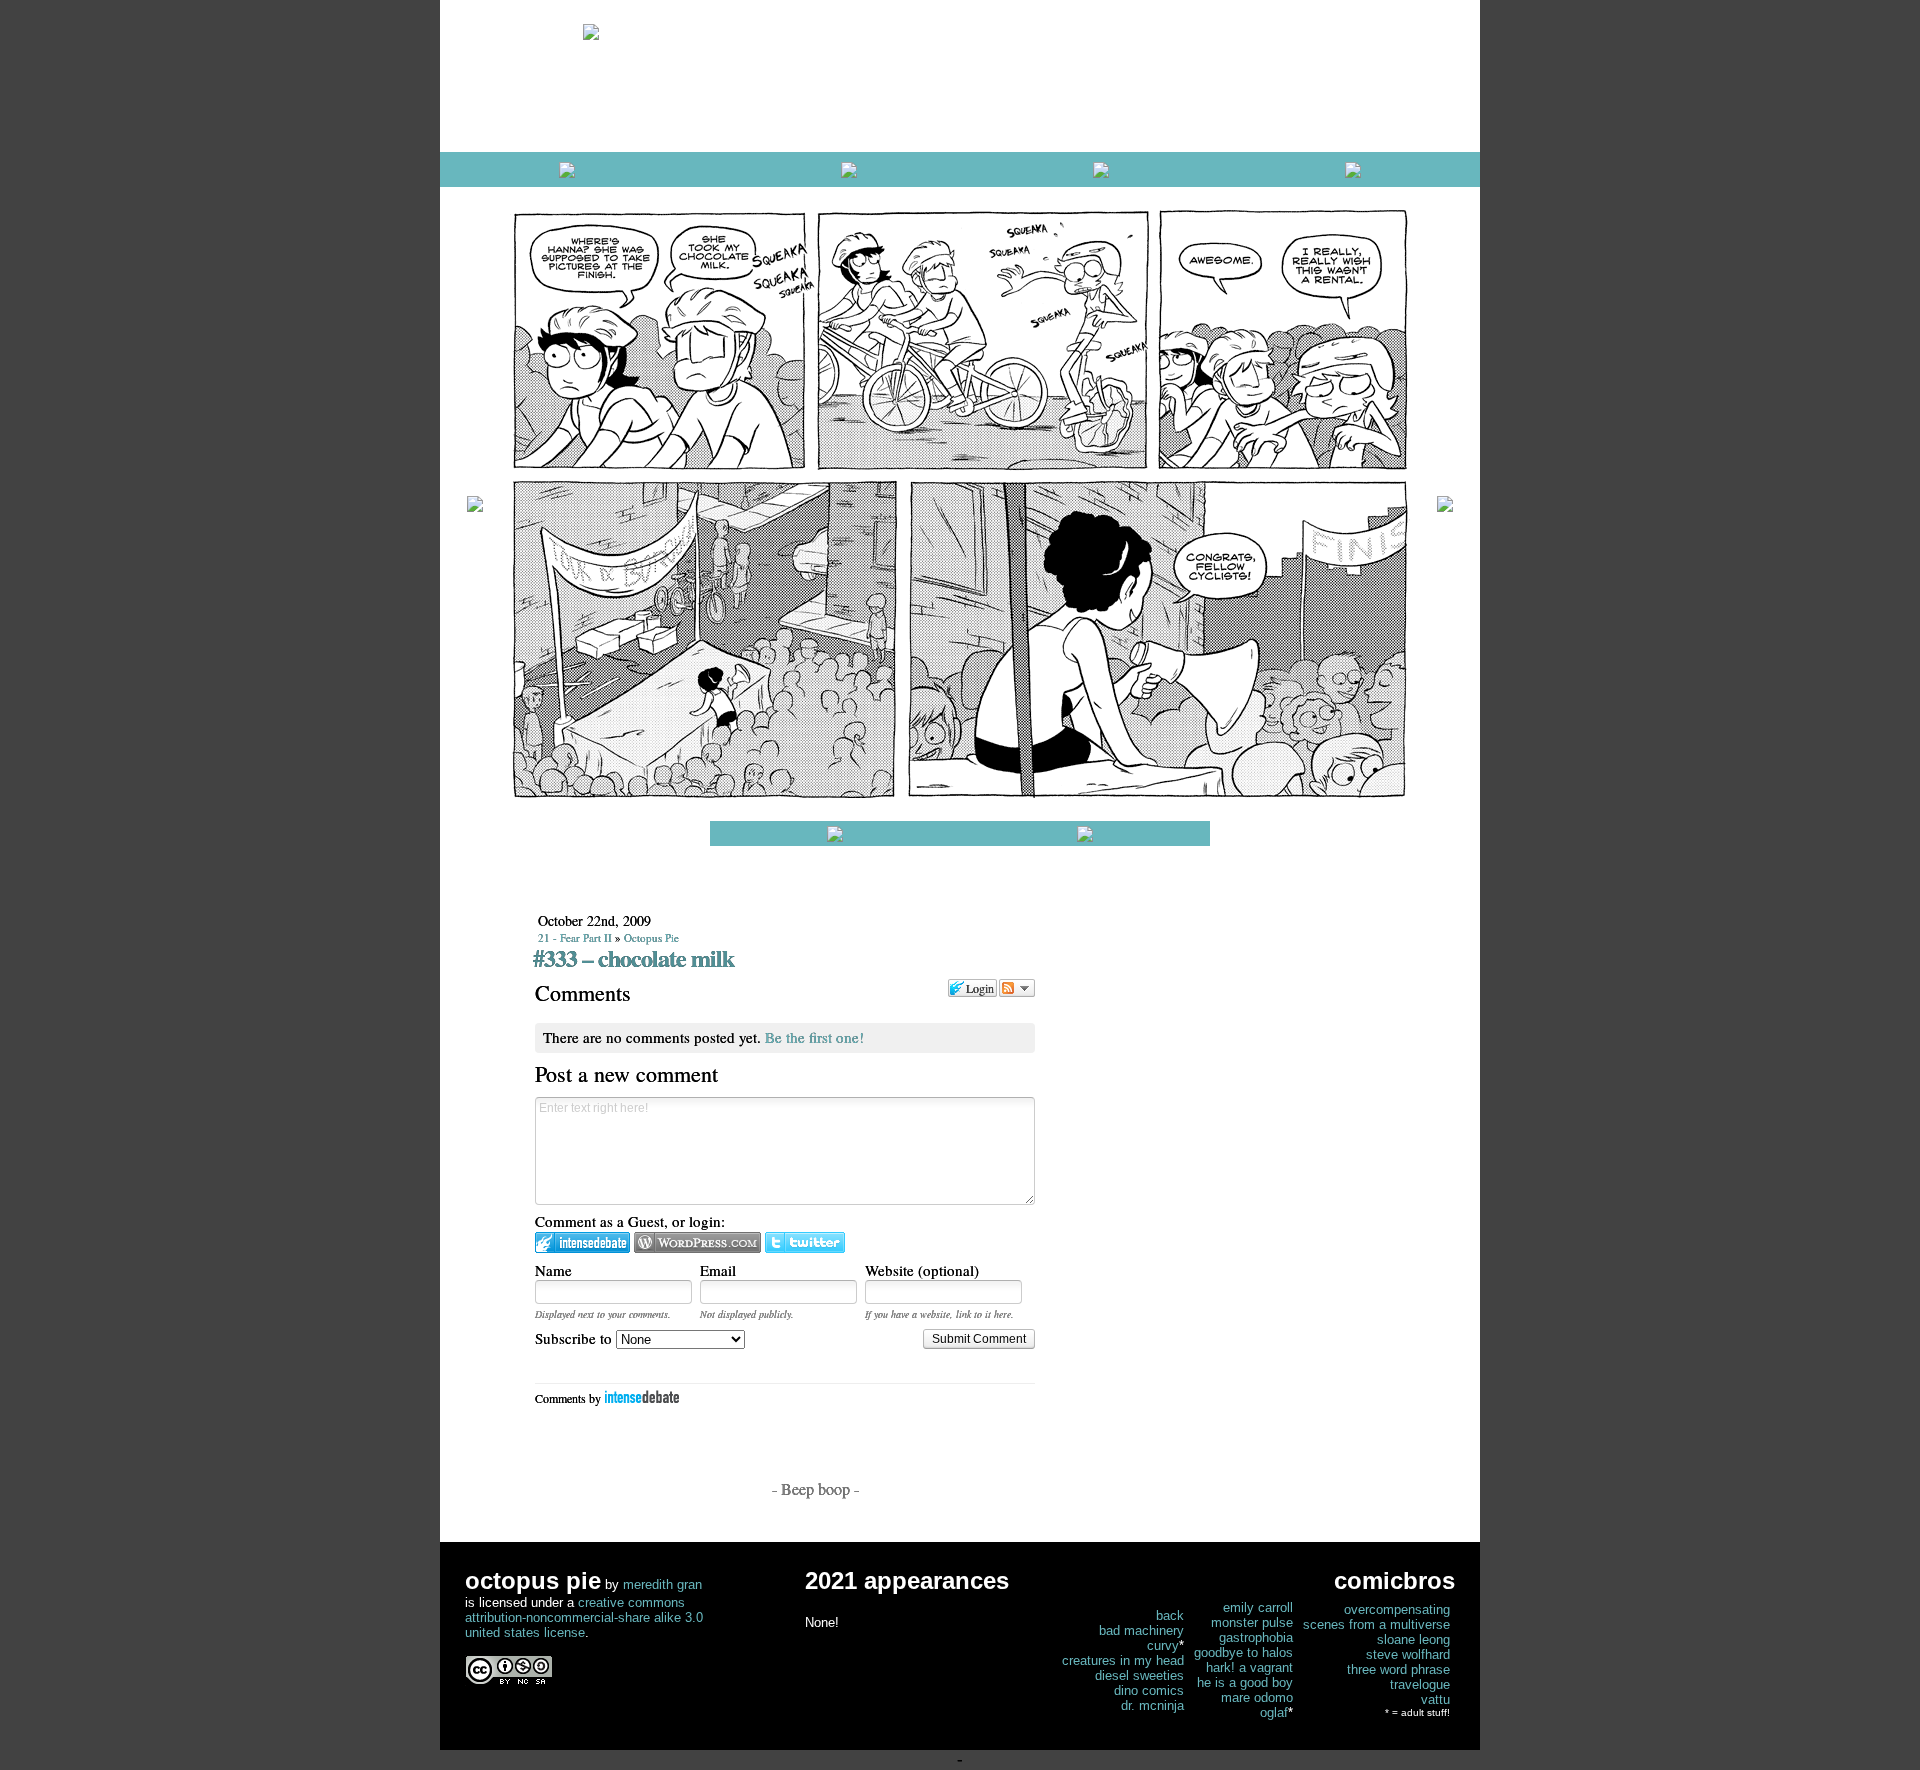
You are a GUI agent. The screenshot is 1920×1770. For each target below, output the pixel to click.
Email (718, 1270)
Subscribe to (575, 1338)
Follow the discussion (1017, 988)
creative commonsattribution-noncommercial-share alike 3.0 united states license (584, 1617)
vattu (1435, 1699)
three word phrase (1398, 1669)
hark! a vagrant (1249, 1667)
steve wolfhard (1408, 1654)
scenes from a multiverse (1376, 1624)
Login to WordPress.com (697, 1242)
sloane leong (1413, 1639)
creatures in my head (1123, 1660)
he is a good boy (1245, 1682)
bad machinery (1141, 1630)
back (1170, 1615)
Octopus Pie (651, 937)
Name (553, 1270)
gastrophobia (1256, 1637)
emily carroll (1258, 1607)
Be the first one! (814, 1037)
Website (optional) (922, 1270)
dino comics (1149, 1690)
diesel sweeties (1139, 1675)
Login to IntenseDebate (582, 1242)
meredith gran (662, 1584)
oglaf (1274, 1712)
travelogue (1420, 1684)
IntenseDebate (642, 1396)
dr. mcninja (1152, 1705)
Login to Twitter (805, 1242)
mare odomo (1257, 1697)
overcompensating (1397, 1609)
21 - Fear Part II (575, 937)
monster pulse (1252, 1622)
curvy (1163, 1645)
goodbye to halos (1243, 1652)
